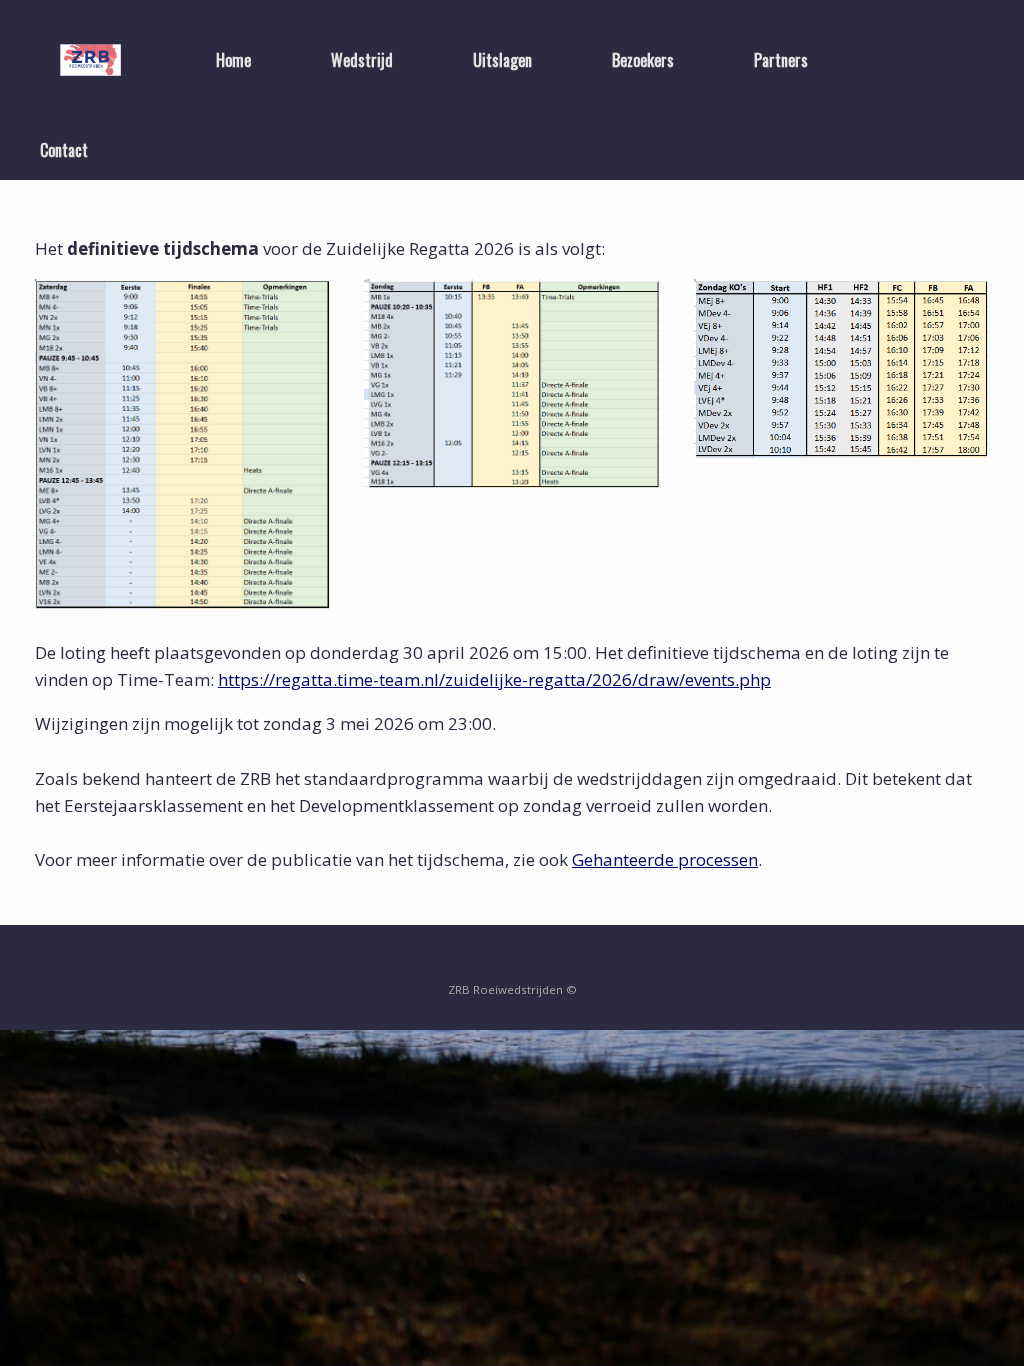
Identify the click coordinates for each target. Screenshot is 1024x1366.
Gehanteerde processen (665, 859)
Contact (64, 150)
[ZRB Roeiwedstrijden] (90, 60)
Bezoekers (643, 60)
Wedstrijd (362, 60)
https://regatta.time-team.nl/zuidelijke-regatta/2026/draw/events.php (494, 679)
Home (233, 60)
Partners (781, 60)
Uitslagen (502, 60)
